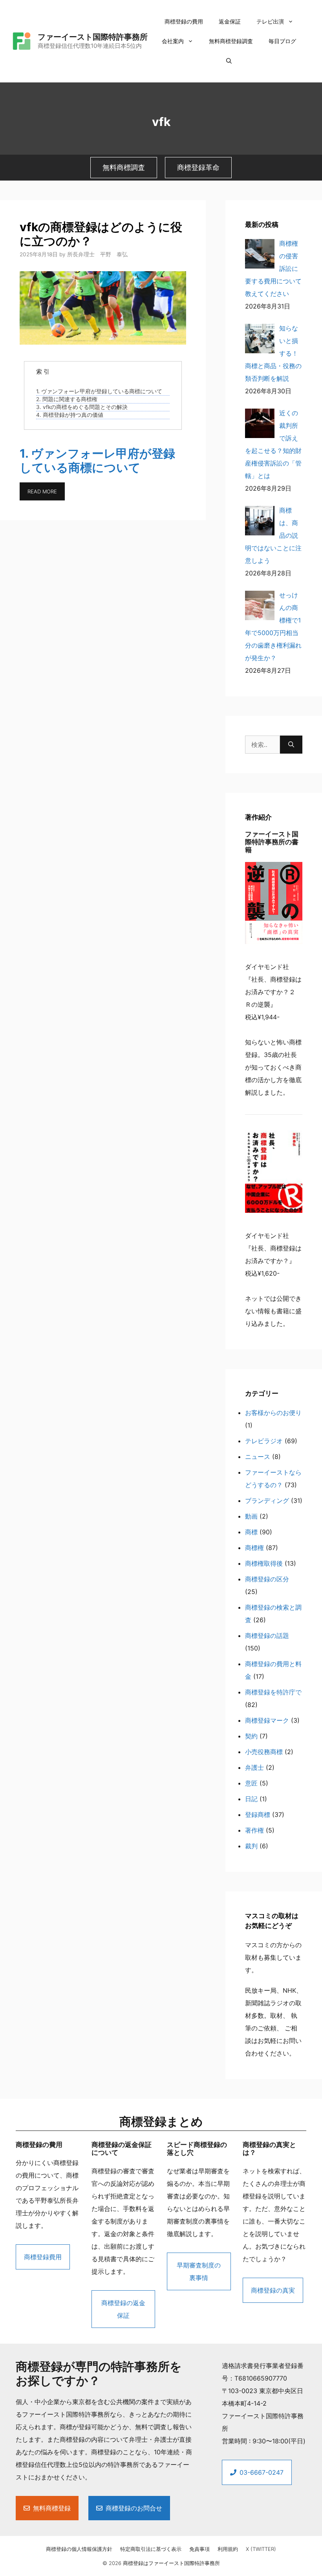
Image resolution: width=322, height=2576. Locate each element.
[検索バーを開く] (229, 61)
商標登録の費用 (184, 21)
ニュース (258, 1457)
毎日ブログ (282, 41)
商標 (251, 1532)
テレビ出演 (270, 21)
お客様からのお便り (273, 1413)
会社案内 (173, 41)
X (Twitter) (261, 2549)
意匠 (251, 1783)
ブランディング (267, 1501)
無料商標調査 (124, 167)
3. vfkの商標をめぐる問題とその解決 (82, 407)
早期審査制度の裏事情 (199, 2271)
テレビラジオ (264, 1441)
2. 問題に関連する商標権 (67, 399)
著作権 (254, 1830)
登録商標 (258, 1815)
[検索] (291, 745)
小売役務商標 (264, 1752)
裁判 (251, 1846)
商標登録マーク (267, 1720)
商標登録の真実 (273, 2290)
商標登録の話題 (267, 1636)
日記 (251, 1799)
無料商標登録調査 (231, 41)
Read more (42, 491)
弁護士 (254, 1767)
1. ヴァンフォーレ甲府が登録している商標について (99, 391)
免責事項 (199, 2549)
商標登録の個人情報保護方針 (79, 2549)
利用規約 (228, 2549)
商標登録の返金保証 (123, 2309)
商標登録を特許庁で (273, 1692)
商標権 (254, 1548)
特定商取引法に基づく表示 (151, 2549)
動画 (251, 1516)
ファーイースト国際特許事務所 (93, 37)
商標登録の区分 (267, 1579)
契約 (251, 1736)
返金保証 (230, 21)
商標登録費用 (43, 2257)
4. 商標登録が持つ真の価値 (70, 415)
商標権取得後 (264, 1563)
